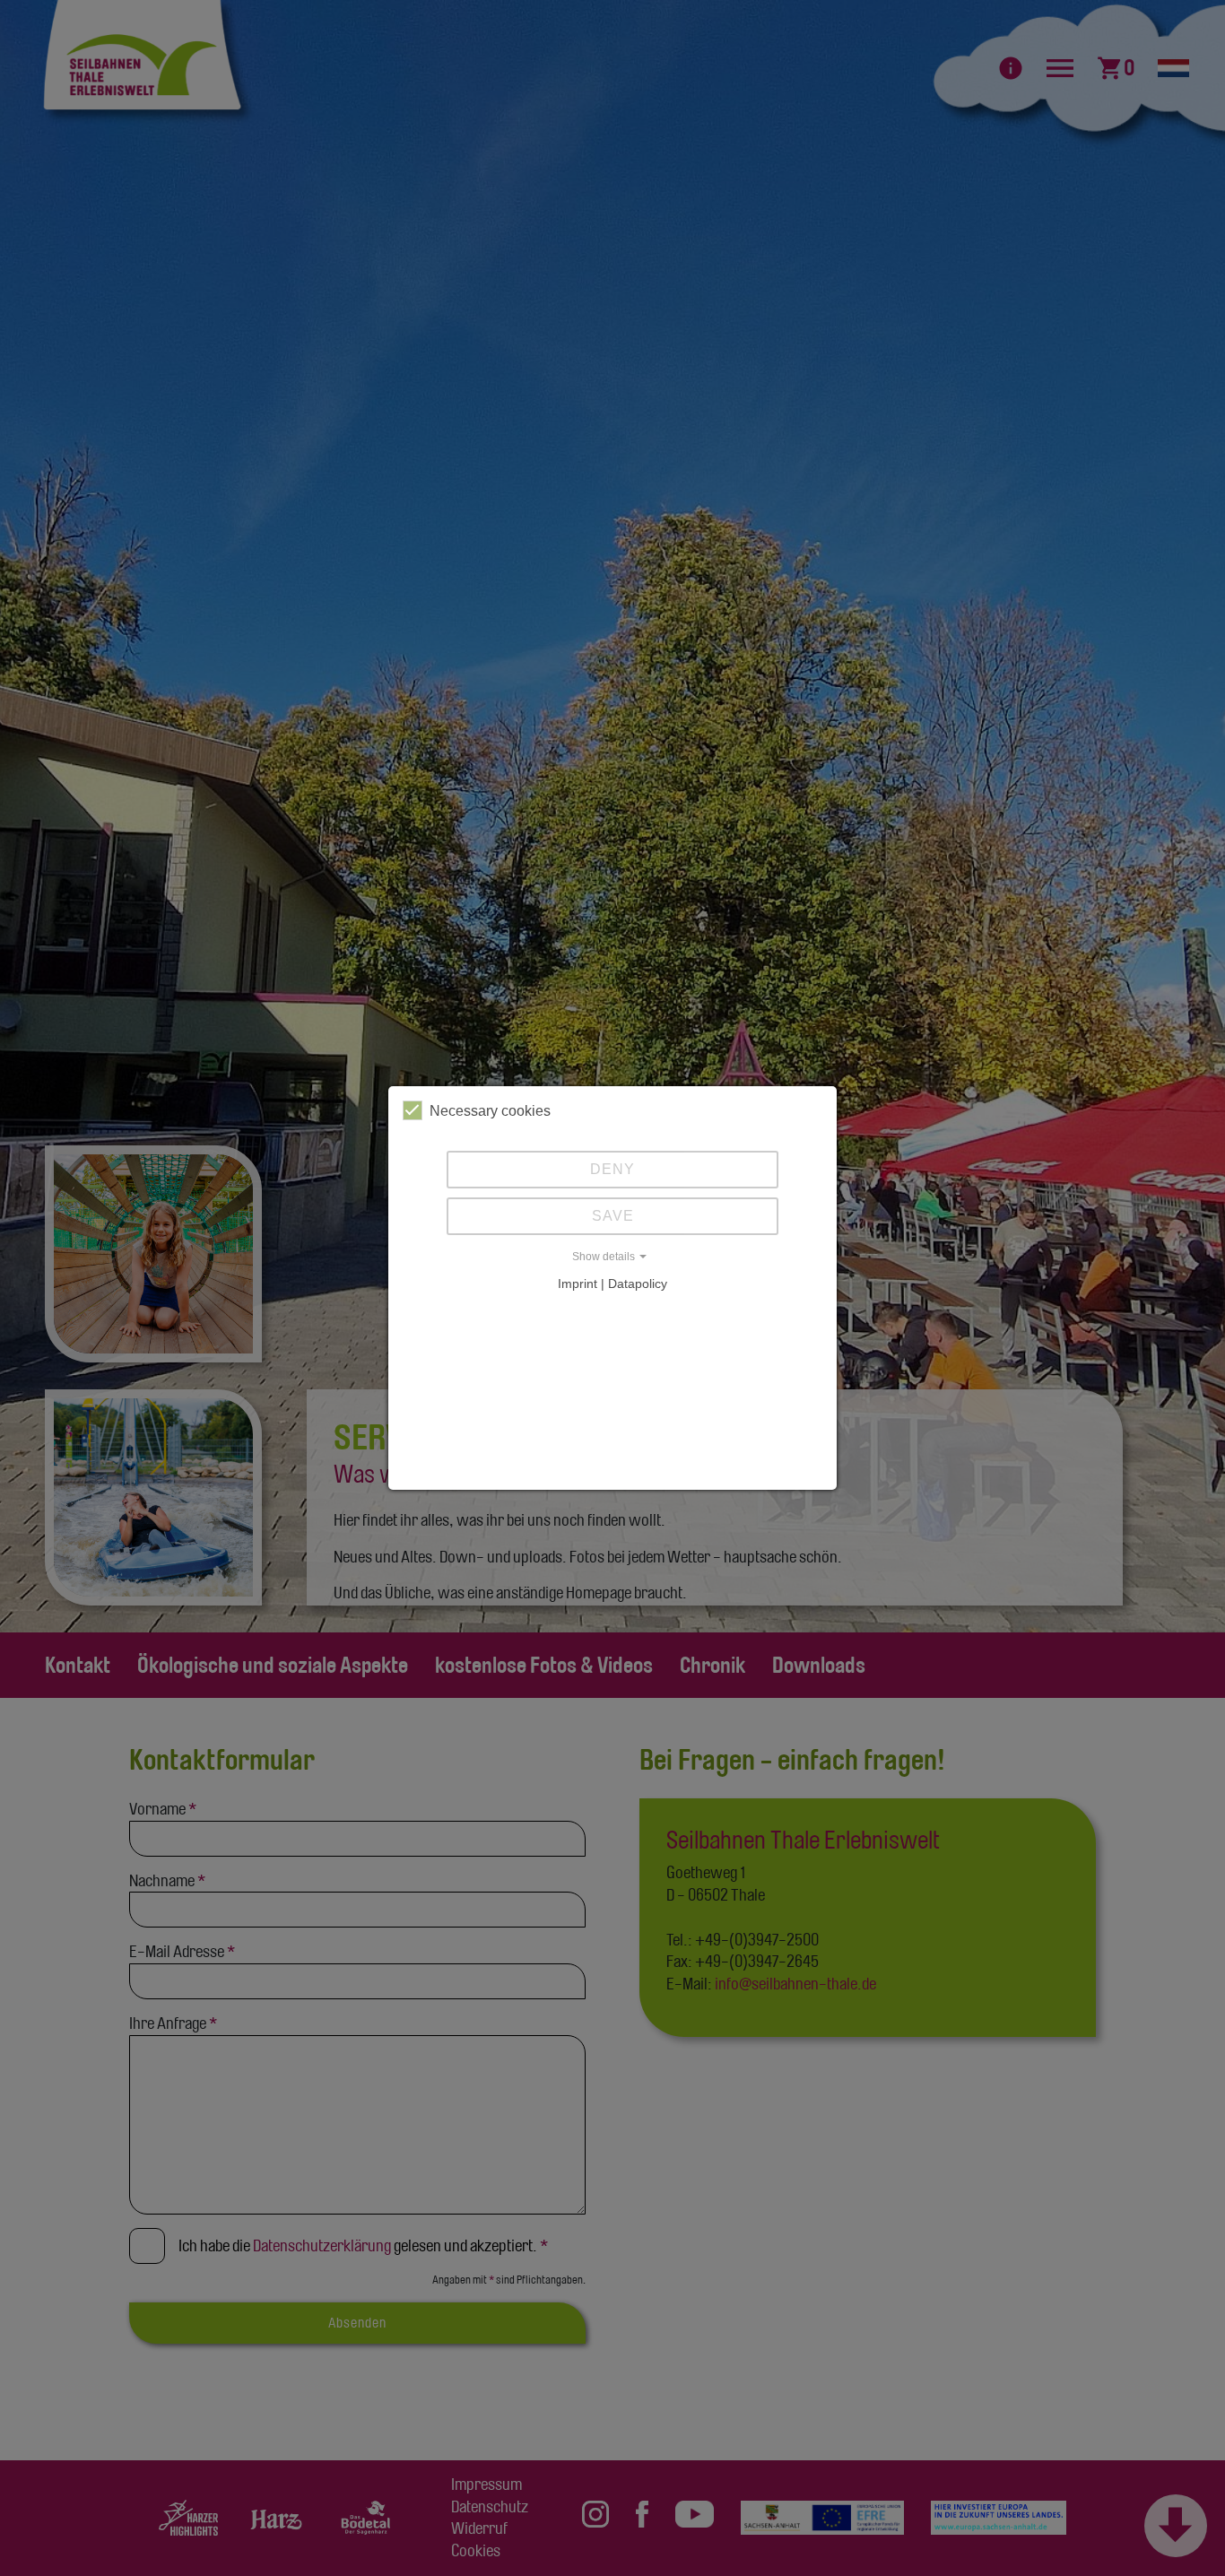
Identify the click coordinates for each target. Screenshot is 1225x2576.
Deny (612, 1169)
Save (613, 1216)
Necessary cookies (490, 1111)
